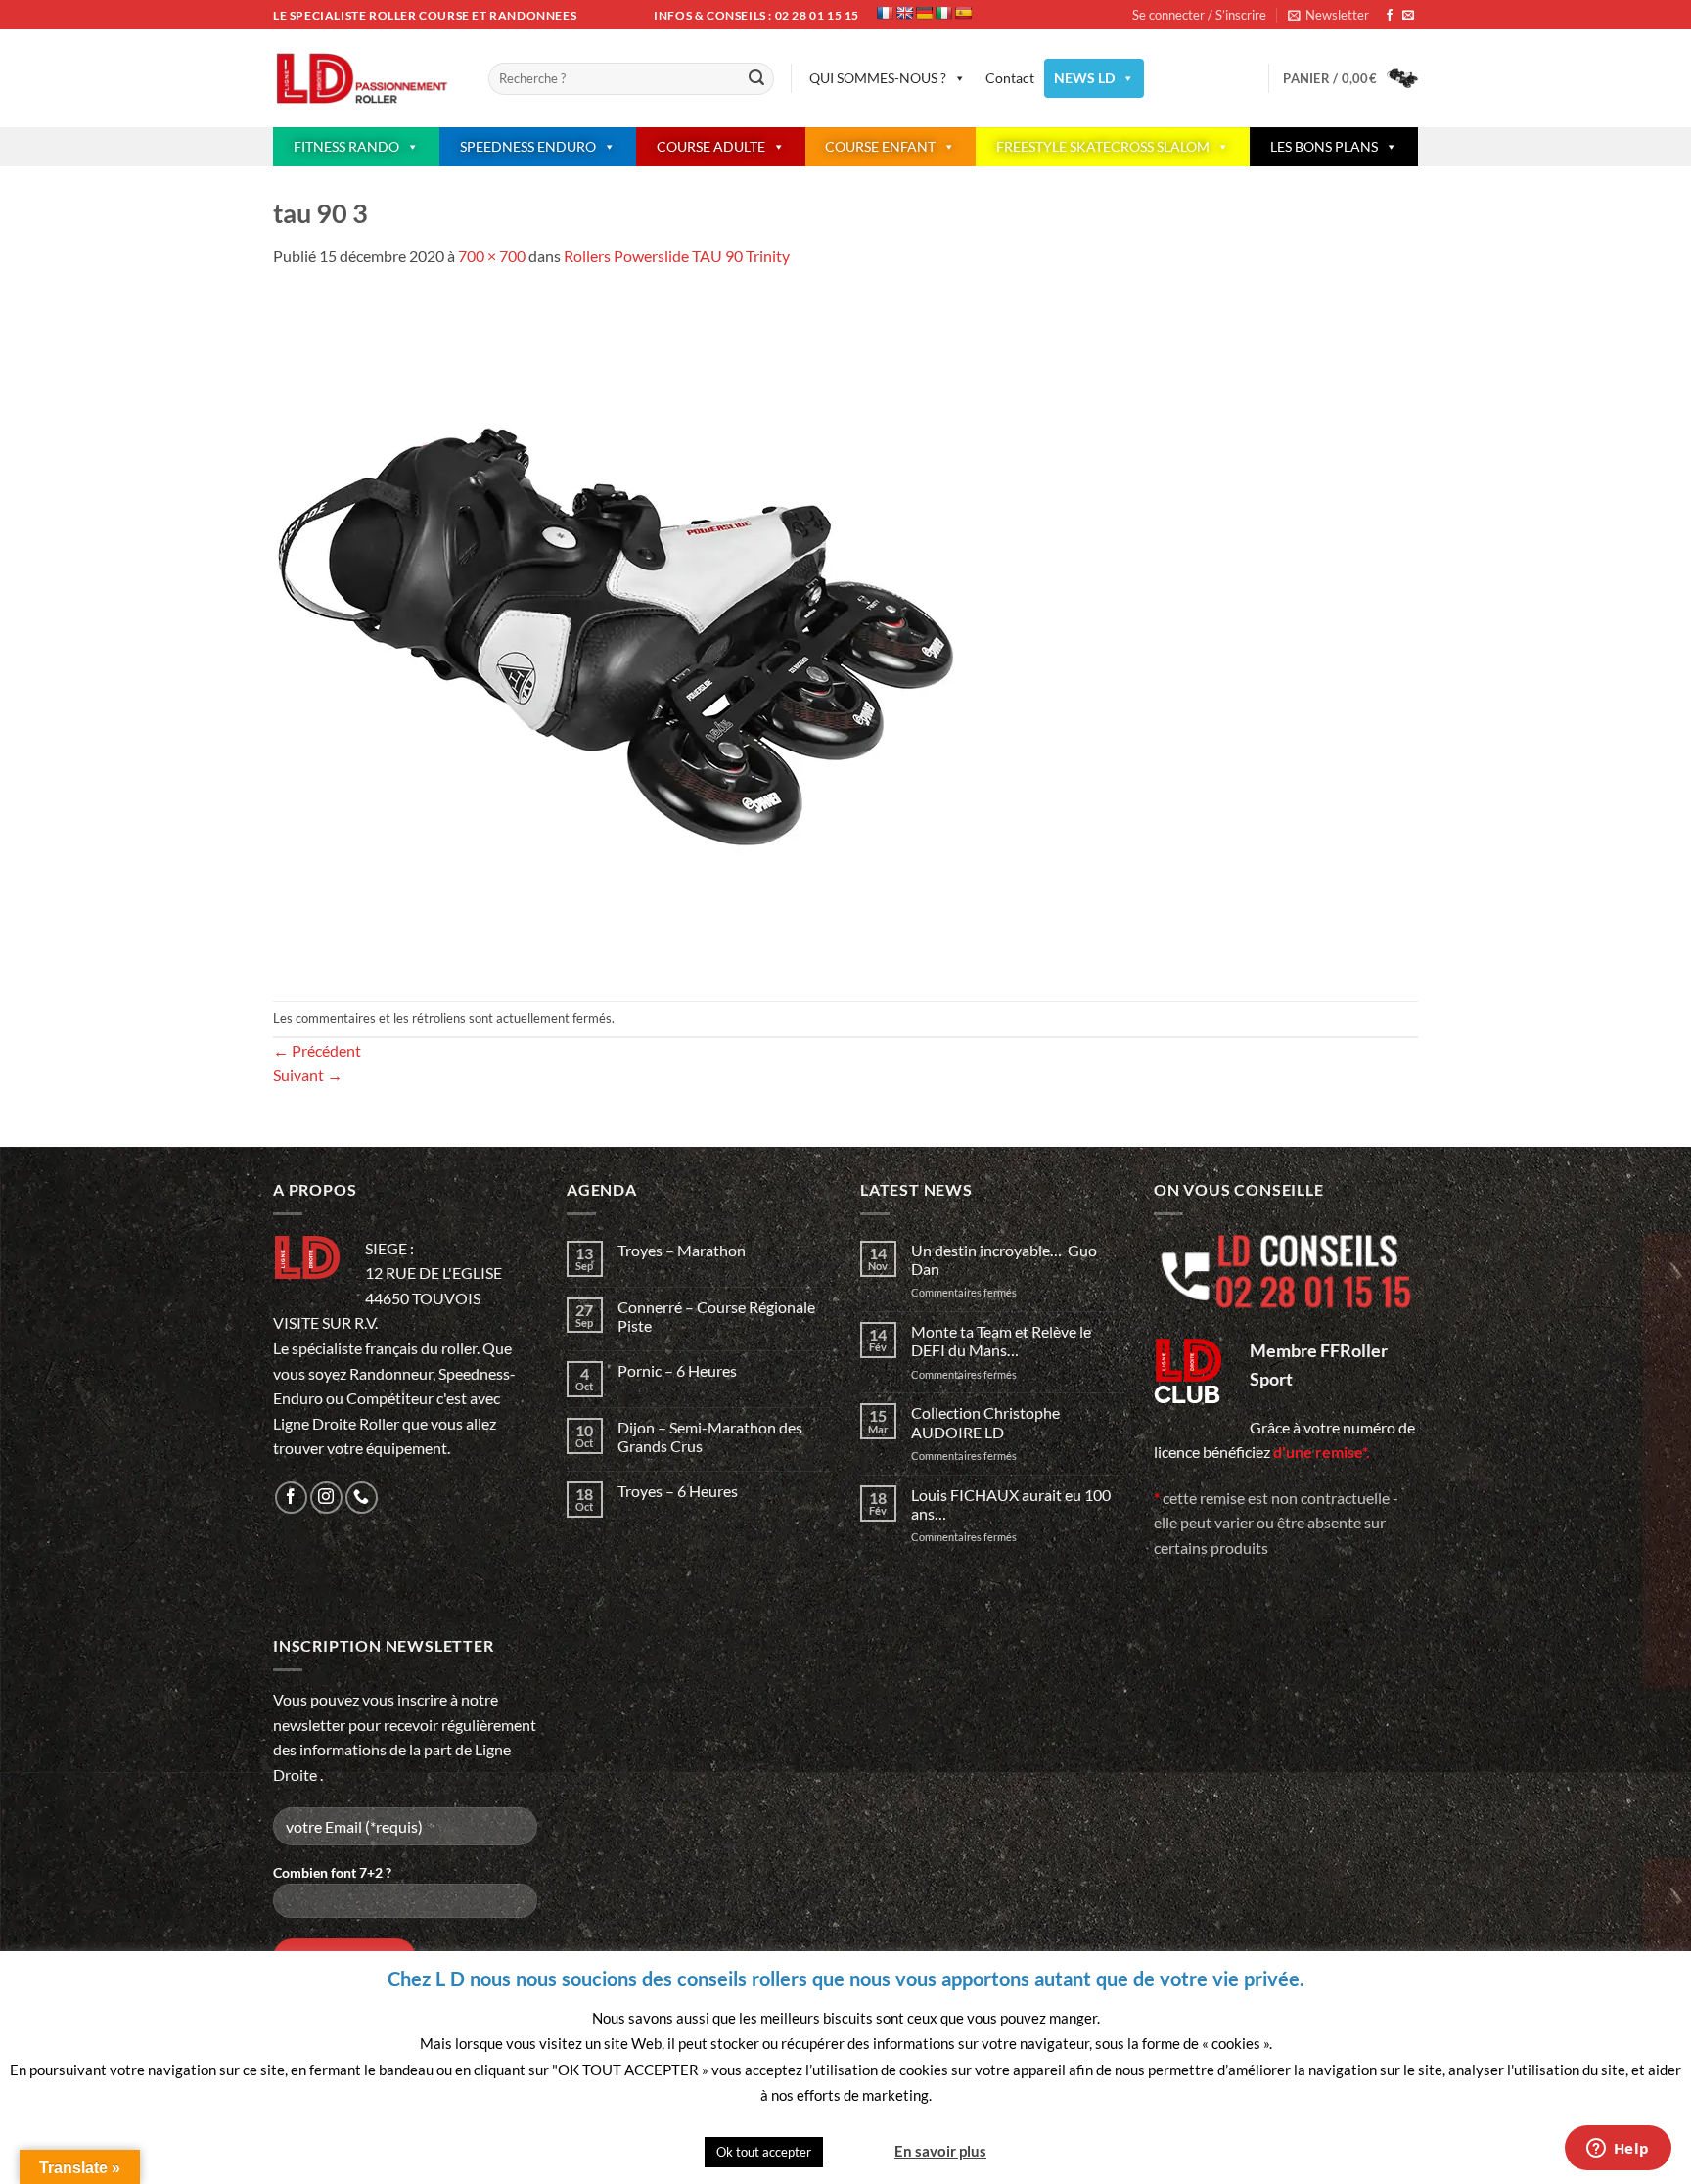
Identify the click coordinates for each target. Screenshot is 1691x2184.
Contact (1010, 78)
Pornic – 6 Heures (677, 1370)
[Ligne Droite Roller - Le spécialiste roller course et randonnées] (366, 79)
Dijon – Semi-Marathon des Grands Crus (710, 1436)
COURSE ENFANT (880, 146)
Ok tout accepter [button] (764, 2152)
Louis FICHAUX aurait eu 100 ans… (1011, 1504)
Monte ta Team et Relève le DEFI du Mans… (1001, 1341)
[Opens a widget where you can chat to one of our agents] (1618, 2150)
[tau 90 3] (616, 633)
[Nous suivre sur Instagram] (326, 1498)
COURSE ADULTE (711, 146)
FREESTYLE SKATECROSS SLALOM (1103, 146)
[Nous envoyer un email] (1408, 16)
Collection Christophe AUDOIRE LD (985, 1422)
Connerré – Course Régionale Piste (716, 1316)
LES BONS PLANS (1324, 146)
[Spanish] (963, 13)
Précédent (317, 1050)
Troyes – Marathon (682, 1250)
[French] (885, 13)
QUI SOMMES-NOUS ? (878, 78)
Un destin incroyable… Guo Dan (1004, 1259)
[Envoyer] (756, 79)
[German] (924, 13)
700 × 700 (492, 256)
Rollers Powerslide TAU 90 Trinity (677, 256)
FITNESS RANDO (346, 146)
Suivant (308, 1075)
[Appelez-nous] (362, 1498)
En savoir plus (940, 2151)
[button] (1328, 15)
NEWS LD (1084, 78)
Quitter (857, 2151)
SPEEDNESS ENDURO (528, 146)
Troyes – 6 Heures (678, 1491)
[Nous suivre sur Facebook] (1390, 16)
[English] (904, 13)
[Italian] (943, 13)
